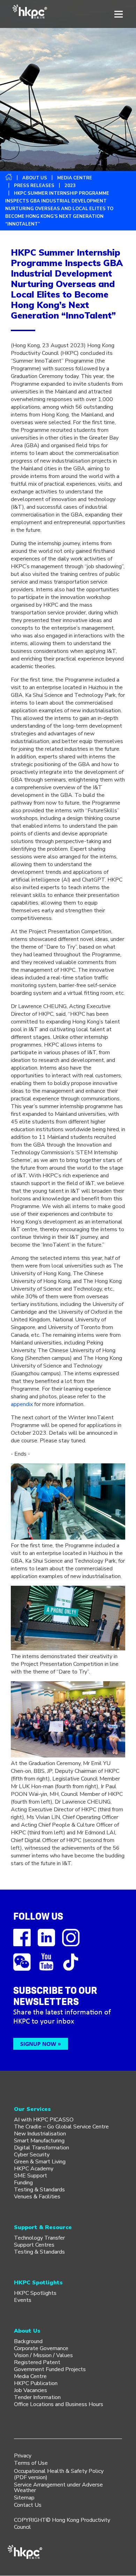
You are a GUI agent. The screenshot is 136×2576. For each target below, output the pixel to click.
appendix (22, 1404)
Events (23, 2300)
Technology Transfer (39, 2238)
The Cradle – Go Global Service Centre (61, 2127)
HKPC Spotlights (35, 2293)
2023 (70, 186)
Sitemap (24, 2498)
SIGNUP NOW (38, 2044)
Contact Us (28, 2505)
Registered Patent (37, 2362)
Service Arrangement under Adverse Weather (58, 2488)
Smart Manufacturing (39, 2141)
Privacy (23, 2456)
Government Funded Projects (50, 2369)
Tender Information (37, 2397)
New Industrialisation (40, 2134)
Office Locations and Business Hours (59, 2404)
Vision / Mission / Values (43, 2355)
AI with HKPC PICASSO (44, 2120)
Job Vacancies (31, 2390)
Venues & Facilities (37, 2197)
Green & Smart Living (40, 2162)
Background (28, 2341)
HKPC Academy (34, 2169)
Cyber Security (32, 2155)
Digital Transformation (41, 2148)
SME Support (31, 2176)
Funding (23, 2183)
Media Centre (30, 2376)
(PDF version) (31, 2477)
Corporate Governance (41, 2348)
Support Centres (34, 2245)
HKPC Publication (36, 2383)
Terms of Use (31, 2463)
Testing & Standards (39, 2190)
